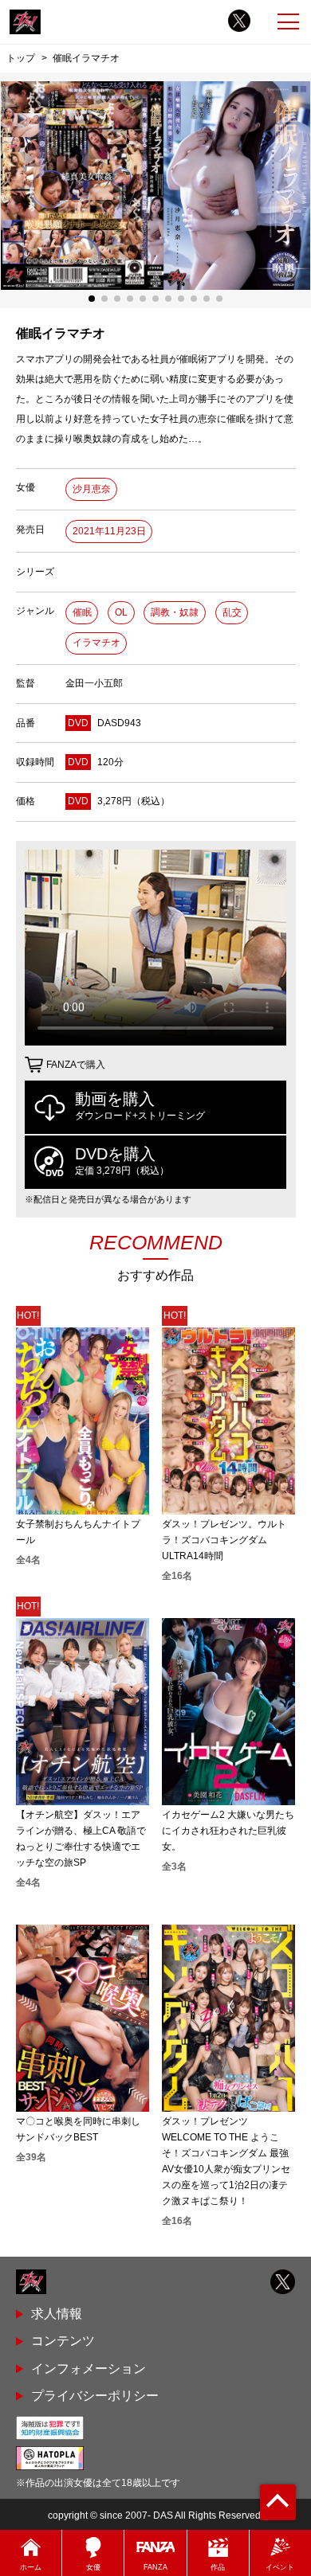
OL (121, 612)
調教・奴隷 (175, 612)
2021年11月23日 (109, 531)
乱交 (232, 612)
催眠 (82, 612)
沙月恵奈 (92, 489)
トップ (21, 58)
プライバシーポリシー (95, 2396)
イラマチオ (96, 643)
